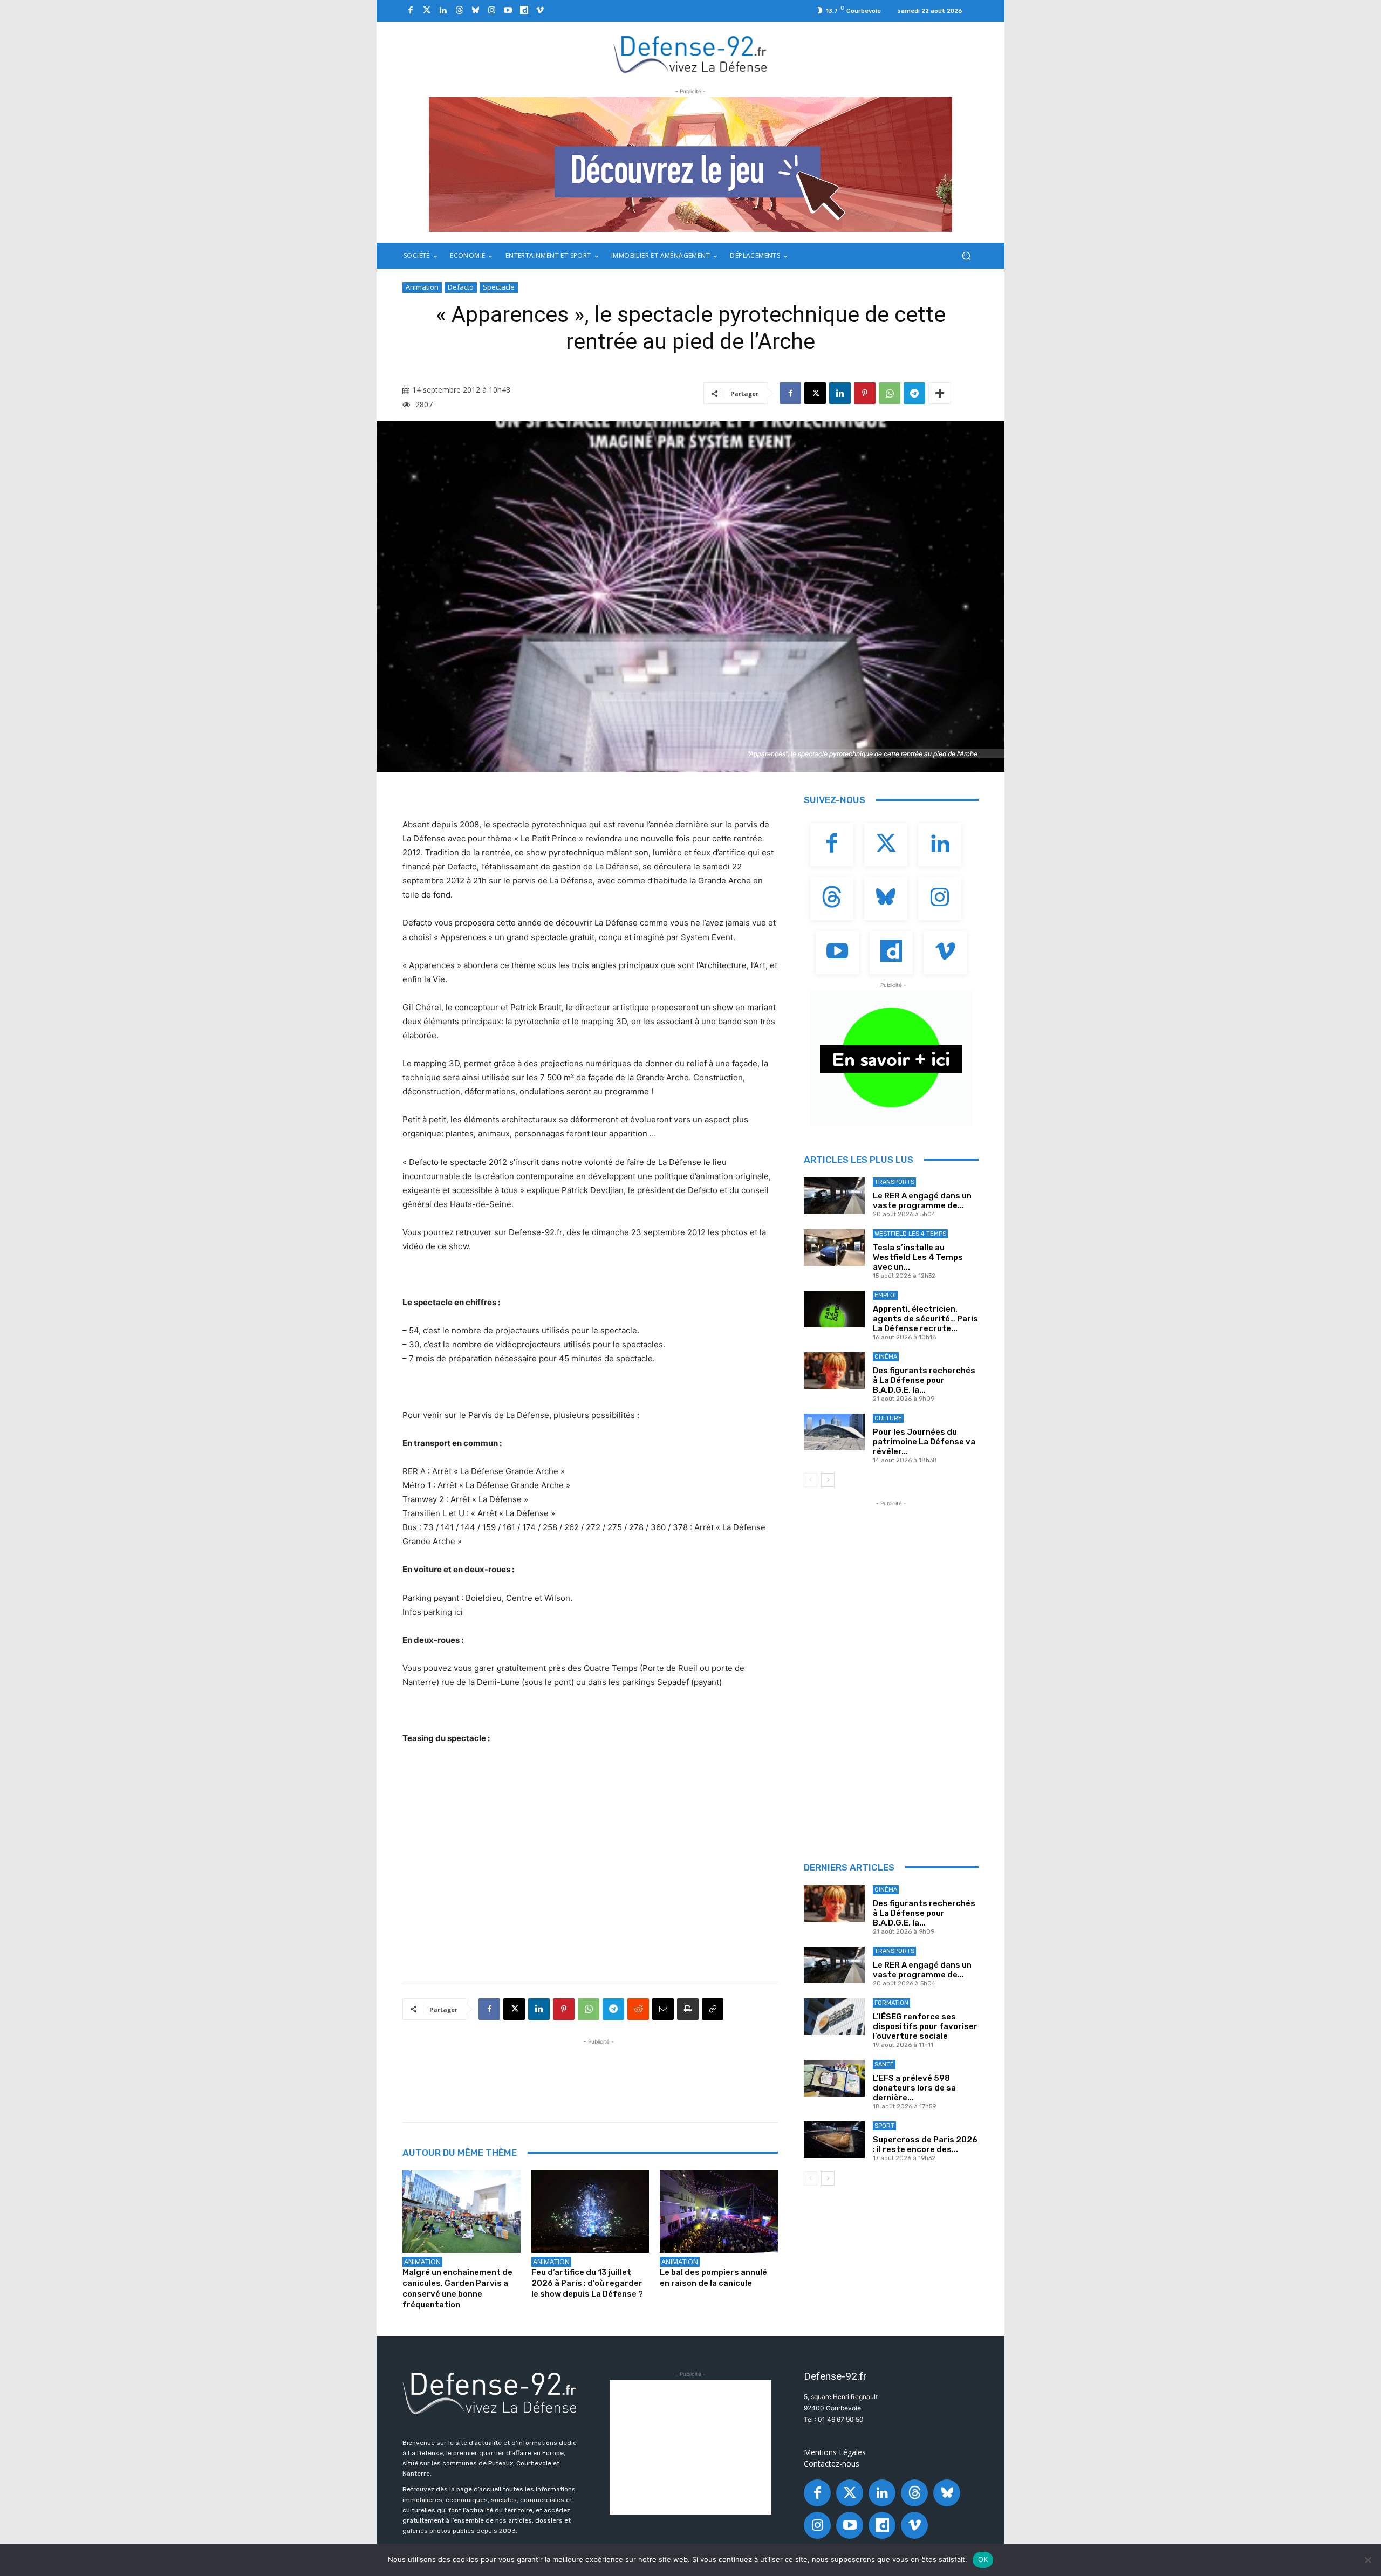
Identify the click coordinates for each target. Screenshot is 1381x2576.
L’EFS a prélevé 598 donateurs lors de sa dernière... (914, 2088)
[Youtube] (508, 11)
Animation (422, 287)
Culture (888, 1418)
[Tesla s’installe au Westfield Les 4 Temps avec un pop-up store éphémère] (834, 1248)
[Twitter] (427, 11)
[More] (940, 393)
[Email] (663, 2009)
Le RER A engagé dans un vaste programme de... (922, 1201)
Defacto (461, 287)
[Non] (1368, 2560)
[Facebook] (411, 11)
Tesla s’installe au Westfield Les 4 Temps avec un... (918, 1257)
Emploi (885, 1295)
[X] (815, 393)
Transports (894, 1182)
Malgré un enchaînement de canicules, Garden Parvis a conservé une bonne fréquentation (457, 2289)
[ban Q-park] (891, 1058)
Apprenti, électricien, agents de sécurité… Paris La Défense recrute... (925, 1319)
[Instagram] (491, 11)
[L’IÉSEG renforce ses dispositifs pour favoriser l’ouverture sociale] (834, 2017)
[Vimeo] (540, 11)
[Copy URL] (713, 2009)
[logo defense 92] (691, 54)
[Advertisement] (599, 2072)
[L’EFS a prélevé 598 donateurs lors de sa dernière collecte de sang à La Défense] (834, 2078)
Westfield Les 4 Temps (910, 1234)
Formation (891, 2003)
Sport (884, 2126)
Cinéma (886, 1357)
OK (983, 2559)
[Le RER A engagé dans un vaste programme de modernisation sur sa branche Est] (834, 1196)
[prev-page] (811, 1480)
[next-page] (828, 1480)
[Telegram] (914, 393)
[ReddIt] (638, 2009)
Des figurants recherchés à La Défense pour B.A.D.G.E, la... (924, 1380)
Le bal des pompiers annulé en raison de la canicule (713, 2278)
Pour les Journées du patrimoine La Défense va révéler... (924, 1442)
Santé (884, 2064)
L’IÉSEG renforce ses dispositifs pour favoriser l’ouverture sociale (925, 2026)
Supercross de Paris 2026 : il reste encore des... (925, 2145)
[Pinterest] (865, 393)
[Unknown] (690, 165)
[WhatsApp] (890, 393)
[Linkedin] (443, 11)
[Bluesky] (475, 11)
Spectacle (499, 287)
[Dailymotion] (524, 11)
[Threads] (459, 11)
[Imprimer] (688, 2009)
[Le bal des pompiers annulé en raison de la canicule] (719, 2212)
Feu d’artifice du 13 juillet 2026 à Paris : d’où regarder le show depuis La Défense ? (587, 2283)
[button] (966, 256)
